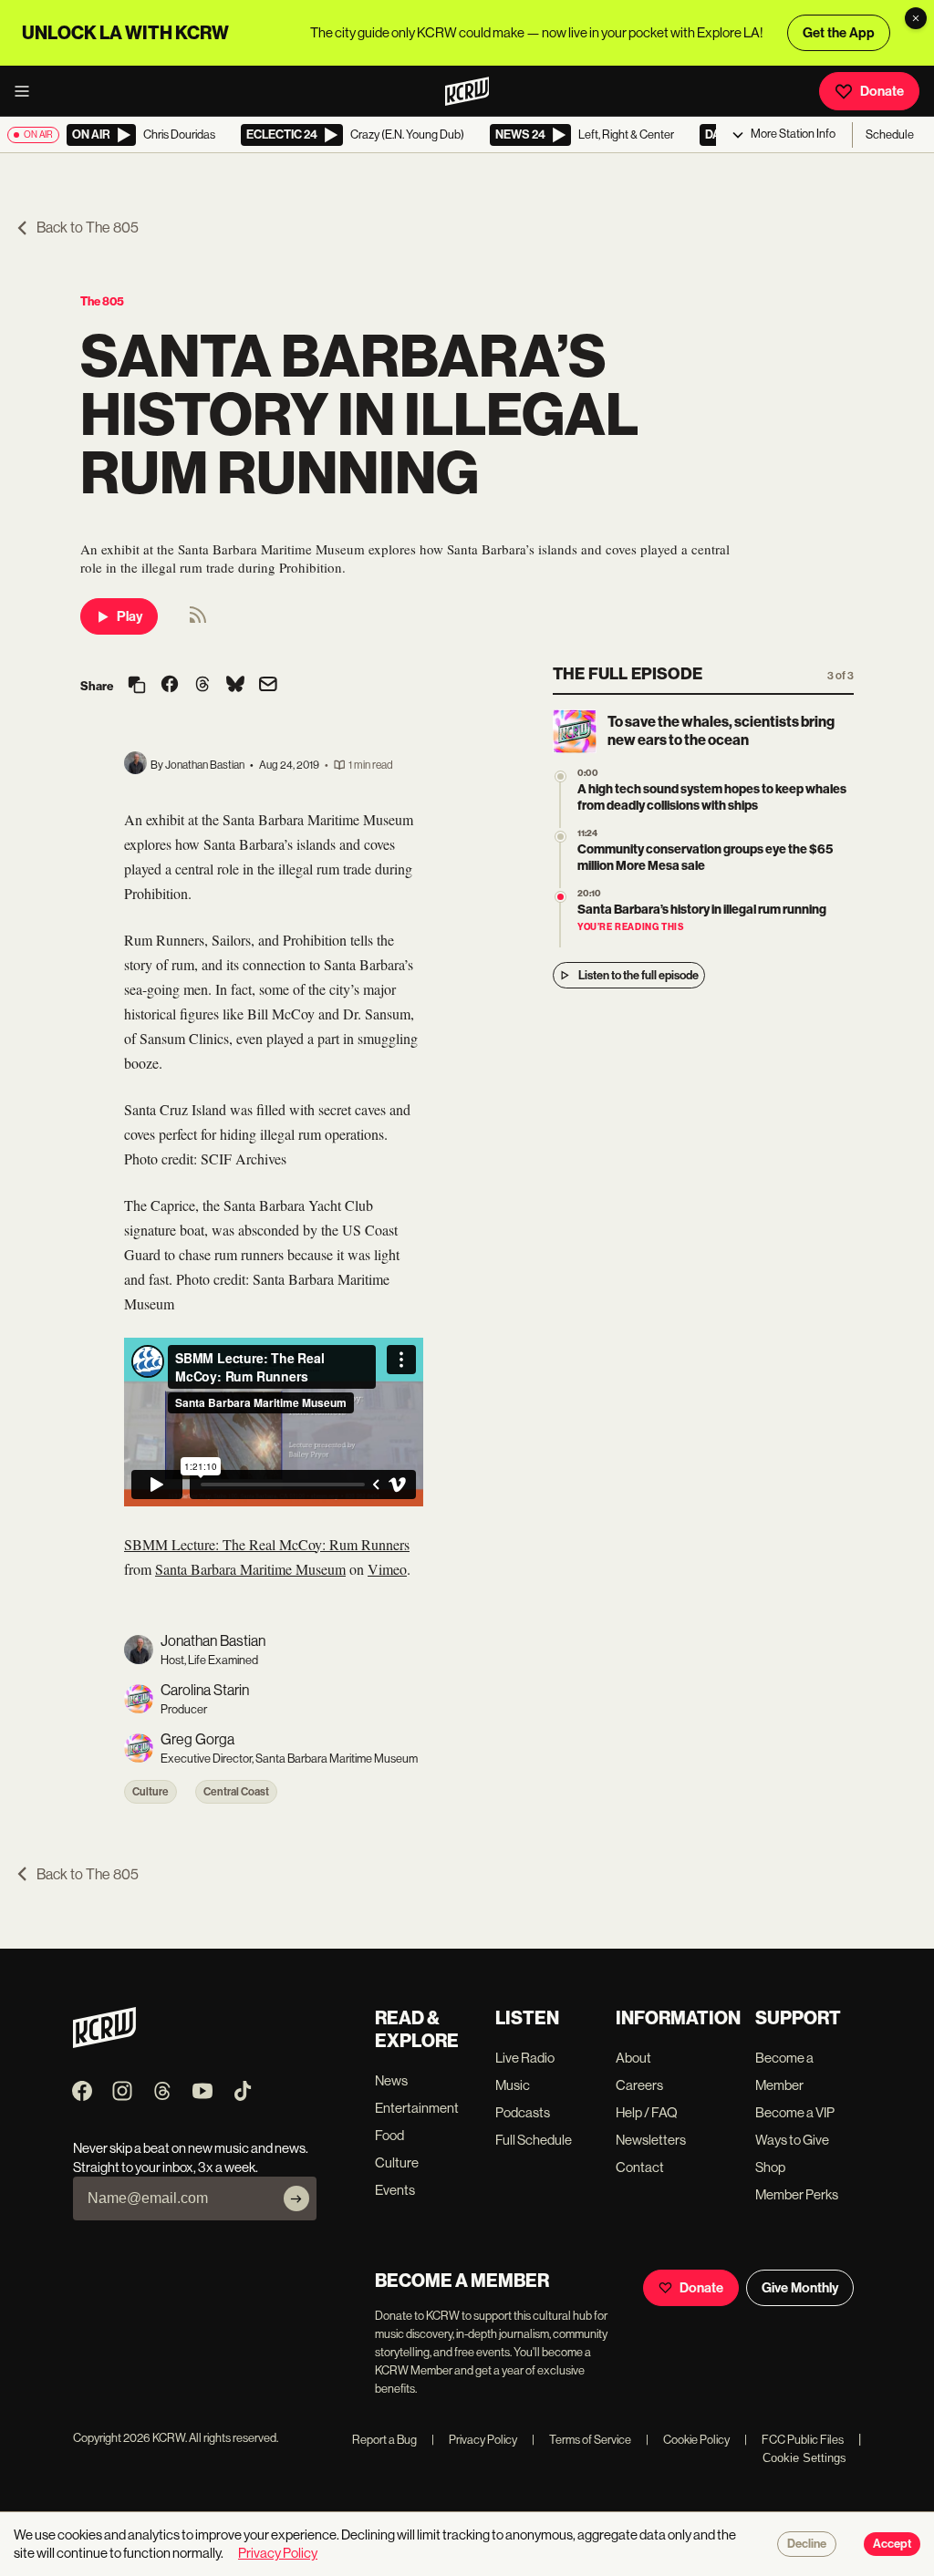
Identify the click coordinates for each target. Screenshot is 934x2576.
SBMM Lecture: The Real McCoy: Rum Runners (267, 1544)
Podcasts (523, 2112)
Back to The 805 (88, 228)
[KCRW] (104, 2043)
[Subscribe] (296, 2198)
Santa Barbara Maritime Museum (250, 1569)
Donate (882, 91)
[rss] (198, 621)
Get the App (839, 33)
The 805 (102, 301)
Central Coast (236, 1792)
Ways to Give (792, 2140)
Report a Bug (384, 2440)
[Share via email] (268, 686)
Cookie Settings (804, 2458)
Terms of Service (581, 2440)
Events (395, 2190)
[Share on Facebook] (170, 686)
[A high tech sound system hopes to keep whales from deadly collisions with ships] (560, 776)
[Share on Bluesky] (235, 686)
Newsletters (651, 2140)
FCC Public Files (794, 2440)
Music (513, 2085)
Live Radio (525, 2058)
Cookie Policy (688, 2440)
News (391, 2080)
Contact (640, 2167)
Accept (892, 2544)
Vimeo (387, 1569)
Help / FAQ (647, 2112)
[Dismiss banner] (916, 18)
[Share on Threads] (202, 686)
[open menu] (27, 91)
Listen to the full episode (638, 975)
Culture (150, 1792)
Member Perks (797, 2194)
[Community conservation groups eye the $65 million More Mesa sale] (560, 837)
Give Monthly (800, 2288)
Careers (639, 2085)
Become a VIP (795, 2112)
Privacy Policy (474, 2440)
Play (130, 616)
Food (389, 2135)
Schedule (890, 134)
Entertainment (417, 2108)
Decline (807, 2544)
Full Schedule (534, 2140)
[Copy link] (137, 686)
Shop (770, 2167)
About (633, 2058)
